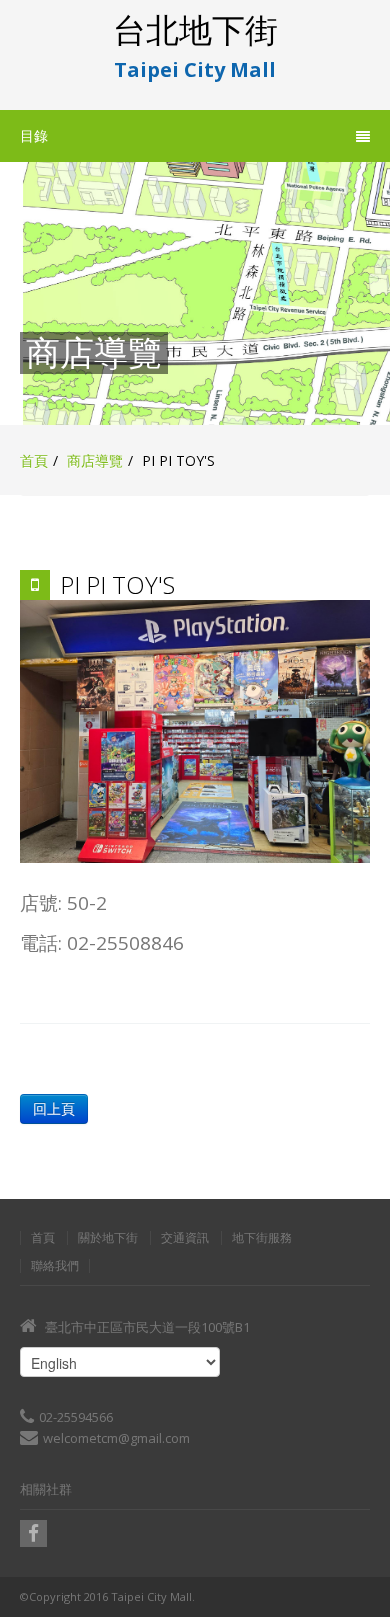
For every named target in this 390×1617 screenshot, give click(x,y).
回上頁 (54, 1108)
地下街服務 (262, 1238)
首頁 (34, 460)
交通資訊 (185, 1238)
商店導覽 (95, 460)
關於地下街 (108, 1238)
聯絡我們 (55, 1266)
